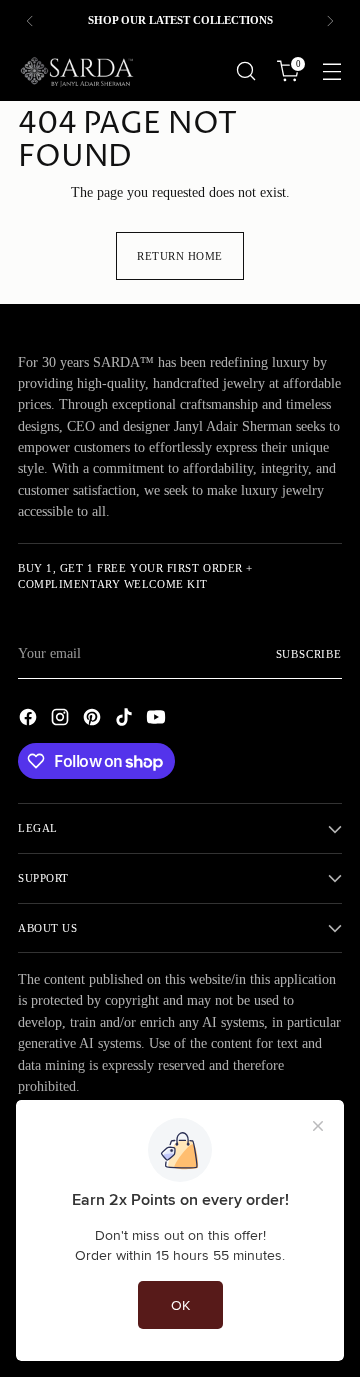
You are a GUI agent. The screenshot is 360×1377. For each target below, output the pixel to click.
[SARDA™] (78, 71)
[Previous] (30, 20)
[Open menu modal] (331, 71)
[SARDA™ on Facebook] (30, 720)
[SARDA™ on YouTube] (158, 720)
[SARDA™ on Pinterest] (94, 720)
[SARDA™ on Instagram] (62, 720)
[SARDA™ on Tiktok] (126, 720)
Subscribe (309, 654)
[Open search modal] (245, 71)
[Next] (330, 20)
